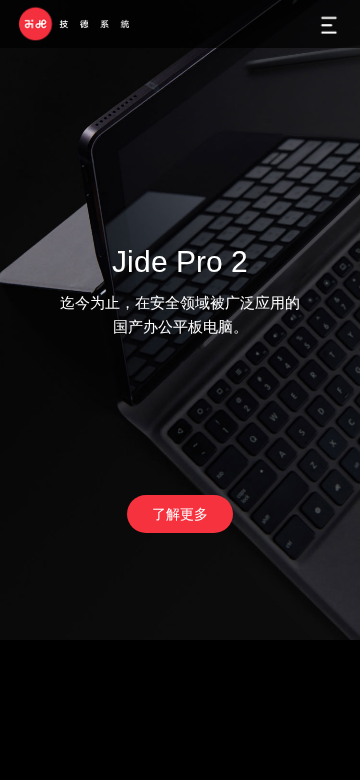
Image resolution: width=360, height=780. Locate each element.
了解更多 (180, 514)
